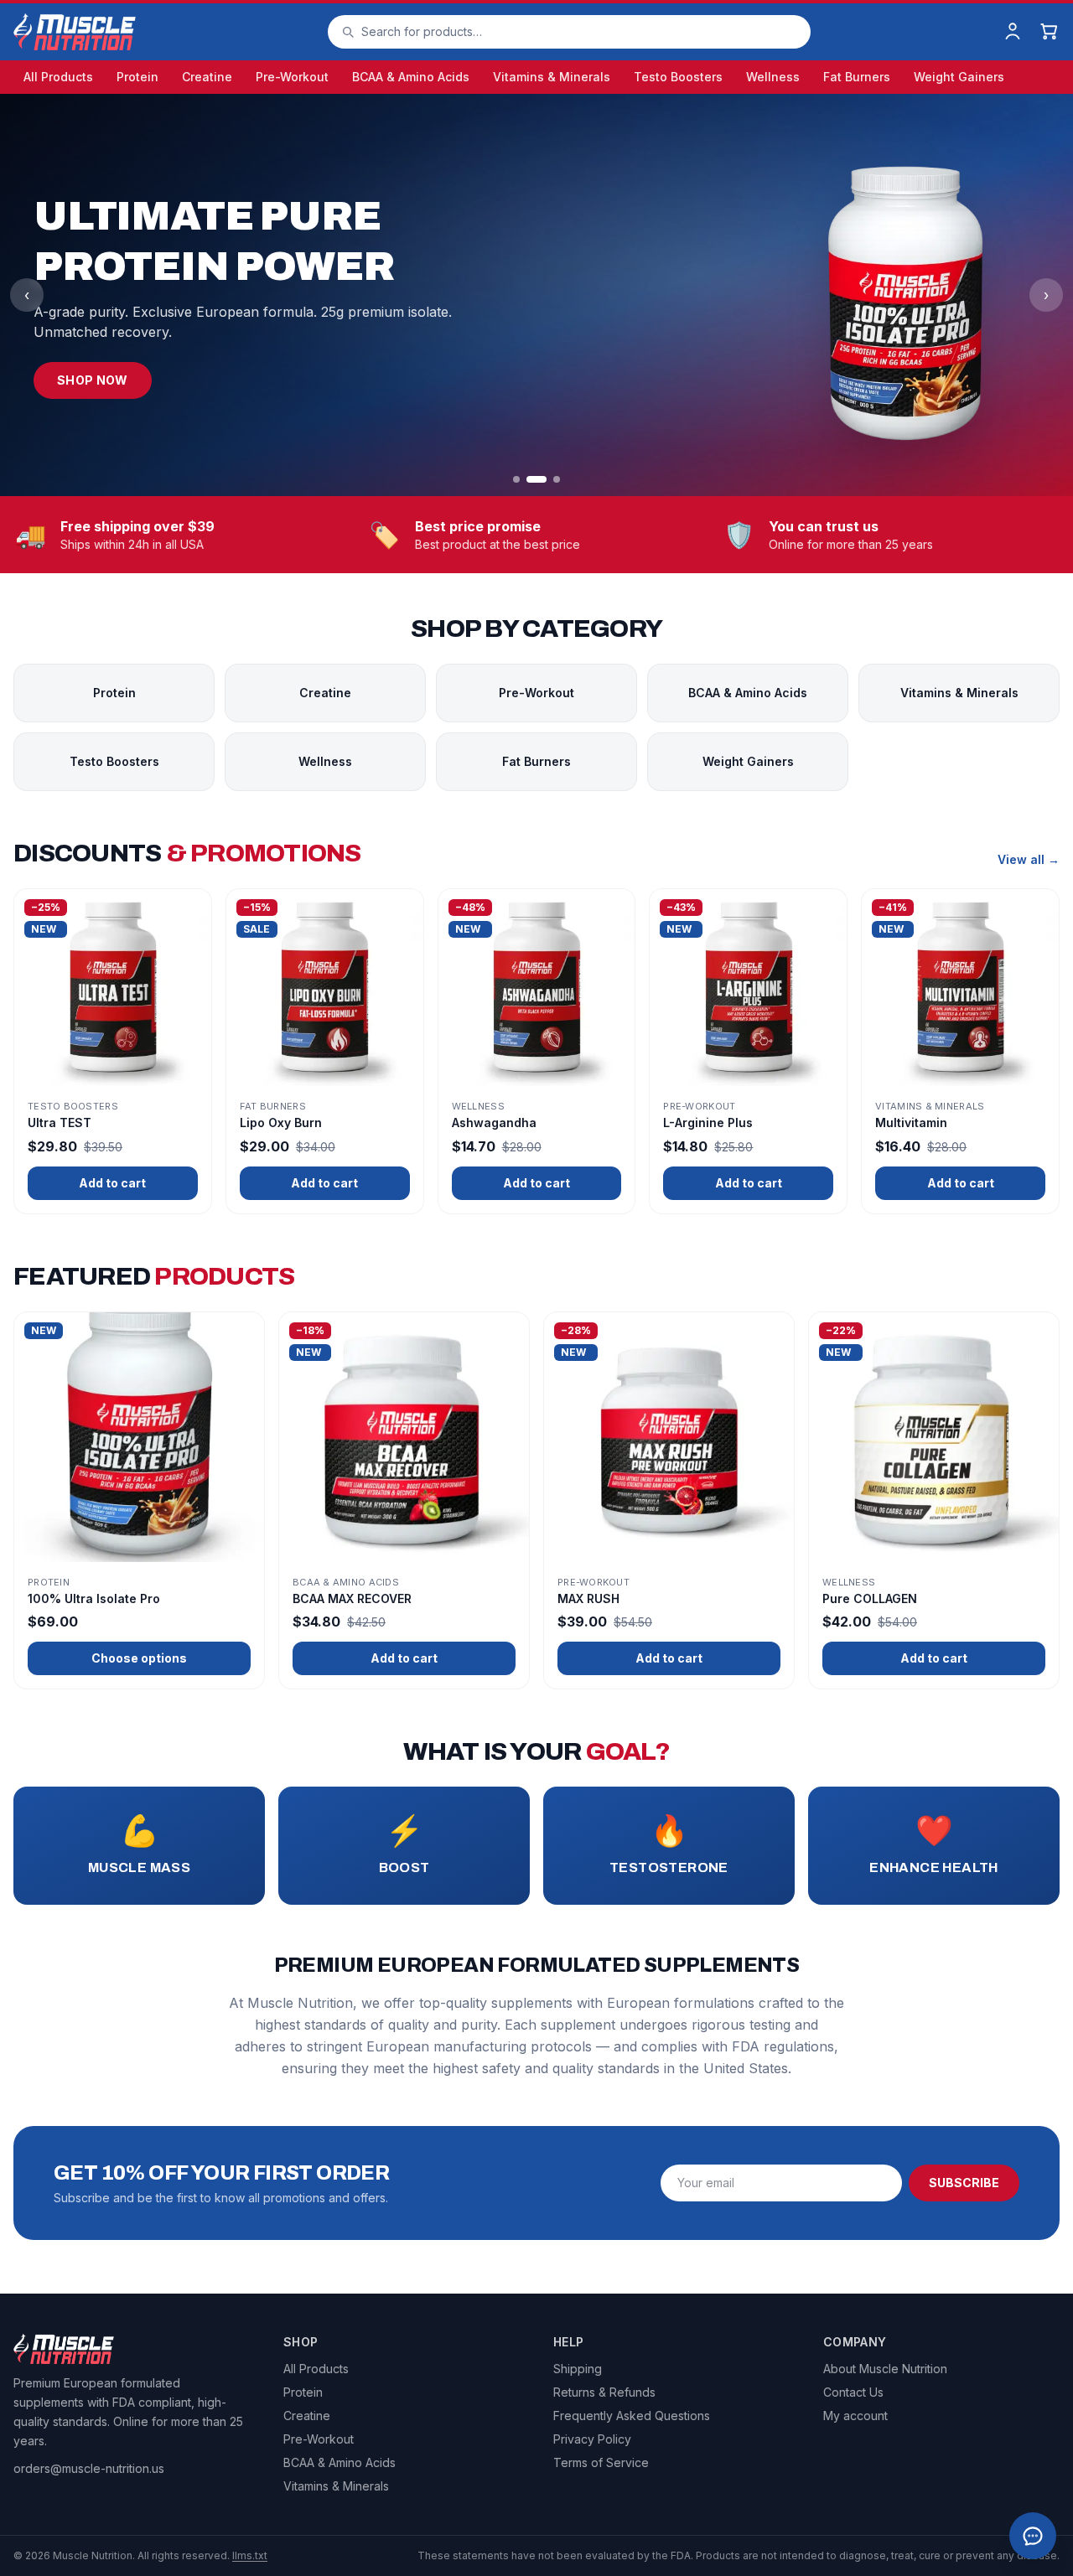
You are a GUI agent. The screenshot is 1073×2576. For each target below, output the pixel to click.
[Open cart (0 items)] (1050, 32)
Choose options (139, 1658)
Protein (137, 77)
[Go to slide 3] (557, 479)
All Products (58, 77)
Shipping (578, 2369)
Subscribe (964, 2183)
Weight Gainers (959, 77)
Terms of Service (601, 2462)
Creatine (207, 77)
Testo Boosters (678, 77)
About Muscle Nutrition (885, 2369)
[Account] (1013, 32)
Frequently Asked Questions (632, 2416)
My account (855, 2416)
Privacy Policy (592, 2439)
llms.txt (250, 2555)
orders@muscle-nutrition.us (89, 2468)
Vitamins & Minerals (552, 77)
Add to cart (112, 1183)
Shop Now (93, 380)
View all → (1029, 859)
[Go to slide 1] (516, 479)
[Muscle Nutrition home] (75, 32)
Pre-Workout (292, 77)
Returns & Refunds (604, 2392)
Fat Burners (857, 77)
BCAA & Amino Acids (411, 77)
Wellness (773, 77)
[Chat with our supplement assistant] (1033, 2536)
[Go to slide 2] (536, 479)
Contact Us (853, 2392)
